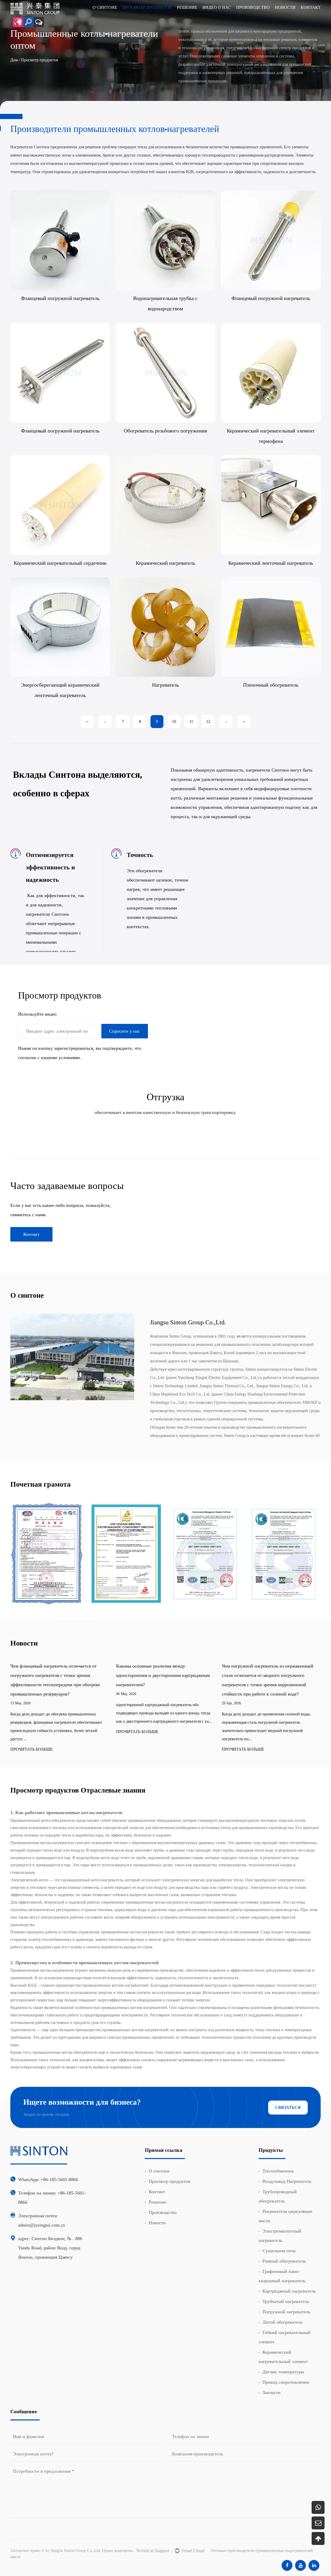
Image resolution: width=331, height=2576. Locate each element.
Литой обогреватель (283, 2322)
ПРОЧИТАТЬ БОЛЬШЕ (32, 1732)
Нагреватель (165, 685)
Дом (14, 60)
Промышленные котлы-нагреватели (43, 1970)
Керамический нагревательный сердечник (60, 563)
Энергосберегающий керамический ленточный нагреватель (60, 690)
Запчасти (272, 2392)
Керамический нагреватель (165, 563)
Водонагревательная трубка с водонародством (165, 303)
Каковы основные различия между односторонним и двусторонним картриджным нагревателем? (57, 1675)
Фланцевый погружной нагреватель (60, 298)
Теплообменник (278, 2171)
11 (191, 721)
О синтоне (159, 2171)
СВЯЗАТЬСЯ (288, 2107)
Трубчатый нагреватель (286, 2301)
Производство (163, 2212)
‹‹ (87, 721)
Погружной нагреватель (286, 2312)
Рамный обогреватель (284, 2261)
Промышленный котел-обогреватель (43, 1820)
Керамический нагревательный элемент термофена (271, 436)
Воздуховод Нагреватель (287, 2181)
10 (174, 721)
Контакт (31, 1234)
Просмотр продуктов (170, 2181)
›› (244, 721)
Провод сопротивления (286, 2382)
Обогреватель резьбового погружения (165, 430)
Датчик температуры (283, 2372)
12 (208, 721)
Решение (157, 2202)
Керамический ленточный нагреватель (271, 563)
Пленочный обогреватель (271, 685)
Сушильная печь (279, 2251)
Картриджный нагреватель (289, 2291)
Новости (157, 2223)
